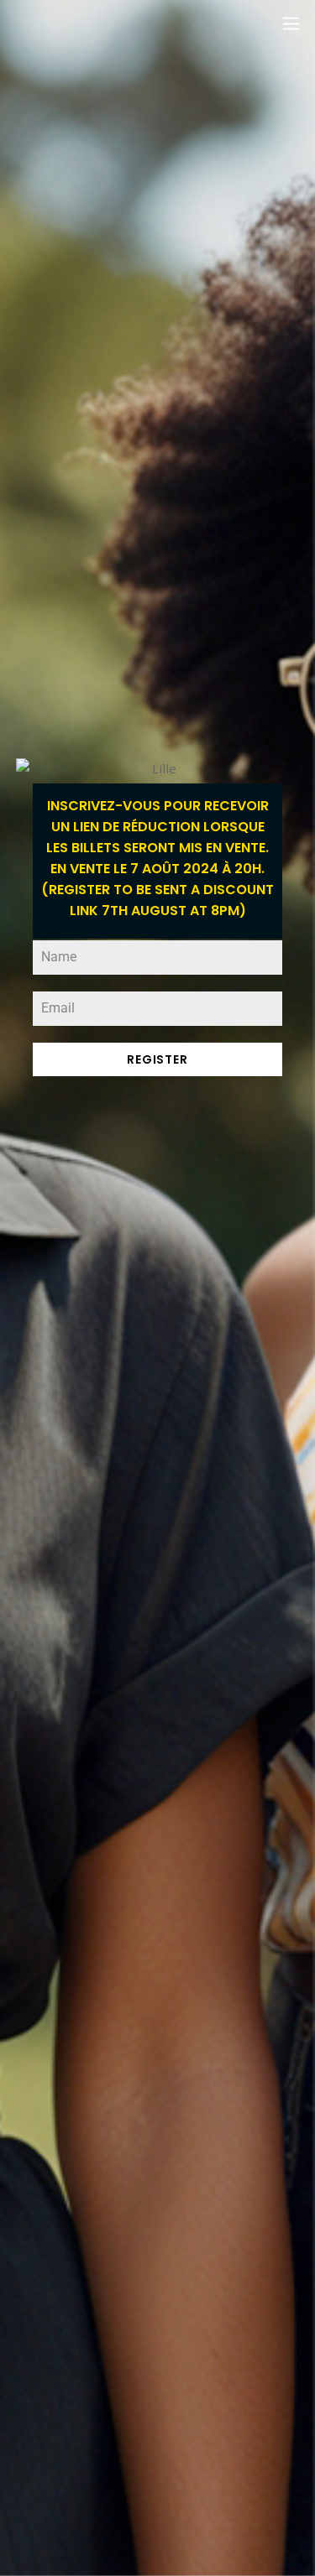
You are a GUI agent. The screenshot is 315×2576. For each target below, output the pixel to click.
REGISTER (157, 1059)
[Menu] (291, 23)
